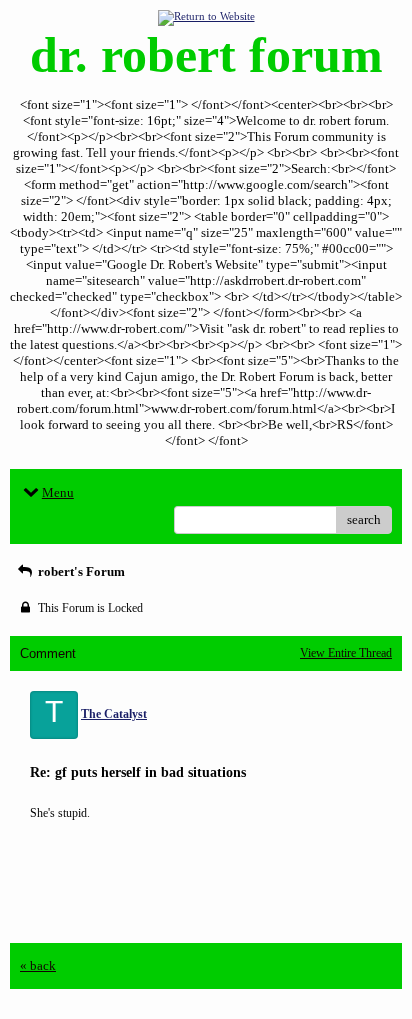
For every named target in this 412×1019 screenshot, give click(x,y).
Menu (58, 492)
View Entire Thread (346, 653)
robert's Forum (80, 571)
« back (38, 965)
